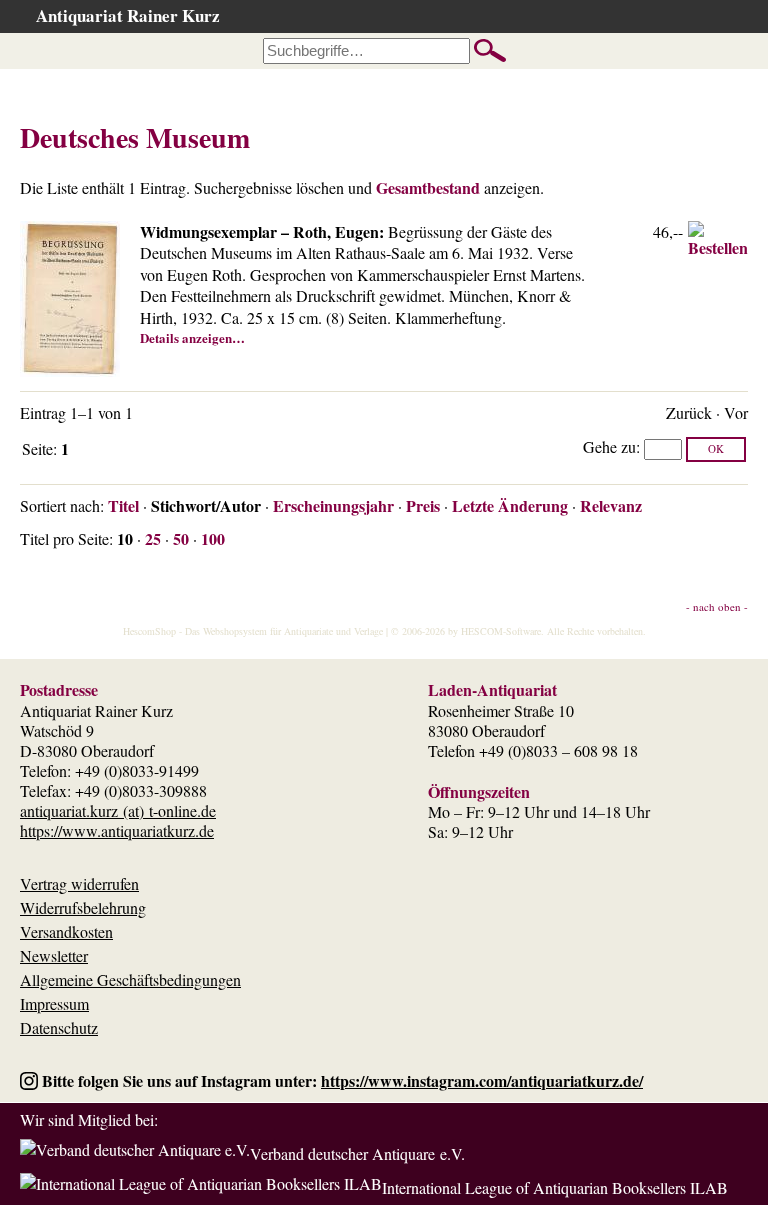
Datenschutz (59, 1027)
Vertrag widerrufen (79, 883)
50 (181, 538)
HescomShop (149, 631)
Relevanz (611, 505)
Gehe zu (609, 446)
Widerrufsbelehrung (83, 907)
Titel (123, 505)
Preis (423, 505)
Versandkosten (66, 931)
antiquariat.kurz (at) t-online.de (118, 810)
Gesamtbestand (428, 187)
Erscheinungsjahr (333, 505)
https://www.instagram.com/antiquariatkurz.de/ (482, 1080)
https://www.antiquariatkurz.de (117, 830)
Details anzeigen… (192, 337)
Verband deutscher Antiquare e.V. (357, 1153)
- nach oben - (717, 606)
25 (153, 538)
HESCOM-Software (501, 631)
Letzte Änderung (510, 505)
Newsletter (54, 955)
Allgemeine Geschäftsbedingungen (130, 979)
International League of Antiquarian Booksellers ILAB (555, 1187)
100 (213, 538)
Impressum (54, 1003)
